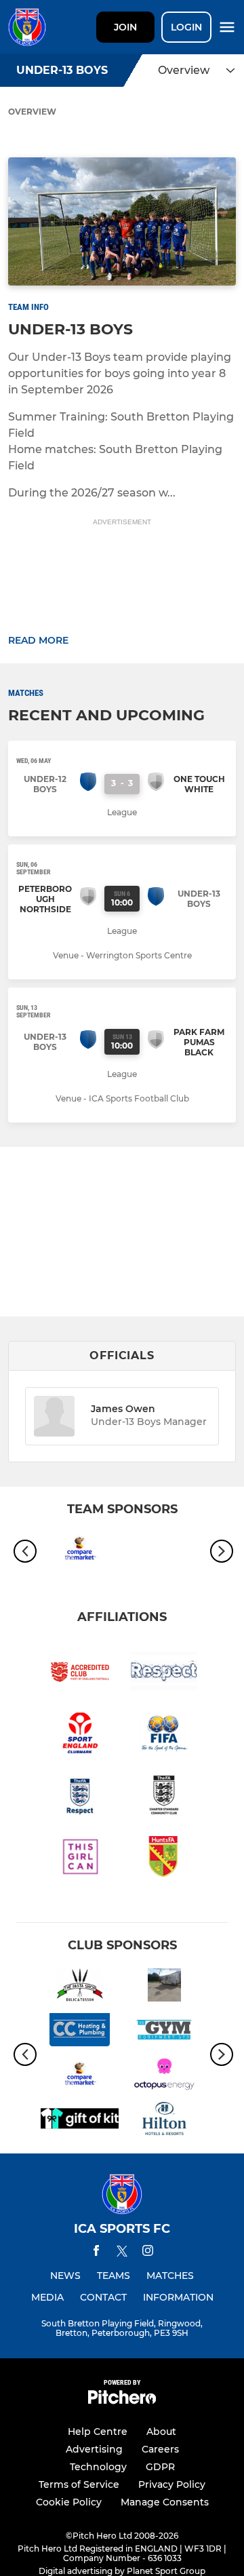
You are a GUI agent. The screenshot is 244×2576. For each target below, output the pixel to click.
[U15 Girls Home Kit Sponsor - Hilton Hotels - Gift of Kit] (164, 2121)
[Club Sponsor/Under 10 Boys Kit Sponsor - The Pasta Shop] (80, 1987)
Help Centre (98, 2432)
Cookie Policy (69, 2502)
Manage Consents (165, 2502)
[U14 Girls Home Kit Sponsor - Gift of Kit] (80, 2121)
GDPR (160, 2467)
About (161, 2432)
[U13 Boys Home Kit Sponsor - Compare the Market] (80, 1551)
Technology (98, 2467)
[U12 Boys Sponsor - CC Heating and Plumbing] (80, 2032)
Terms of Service (79, 2484)
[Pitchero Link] (122, 2401)
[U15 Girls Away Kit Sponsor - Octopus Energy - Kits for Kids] (164, 2077)
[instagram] (148, 2253)
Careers (160, 2449)
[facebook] (96, 2253)
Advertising (94, 2449)
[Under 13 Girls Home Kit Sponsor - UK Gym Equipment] (164, 2032)
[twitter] (122, 2253)
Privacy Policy (172, 2484)
